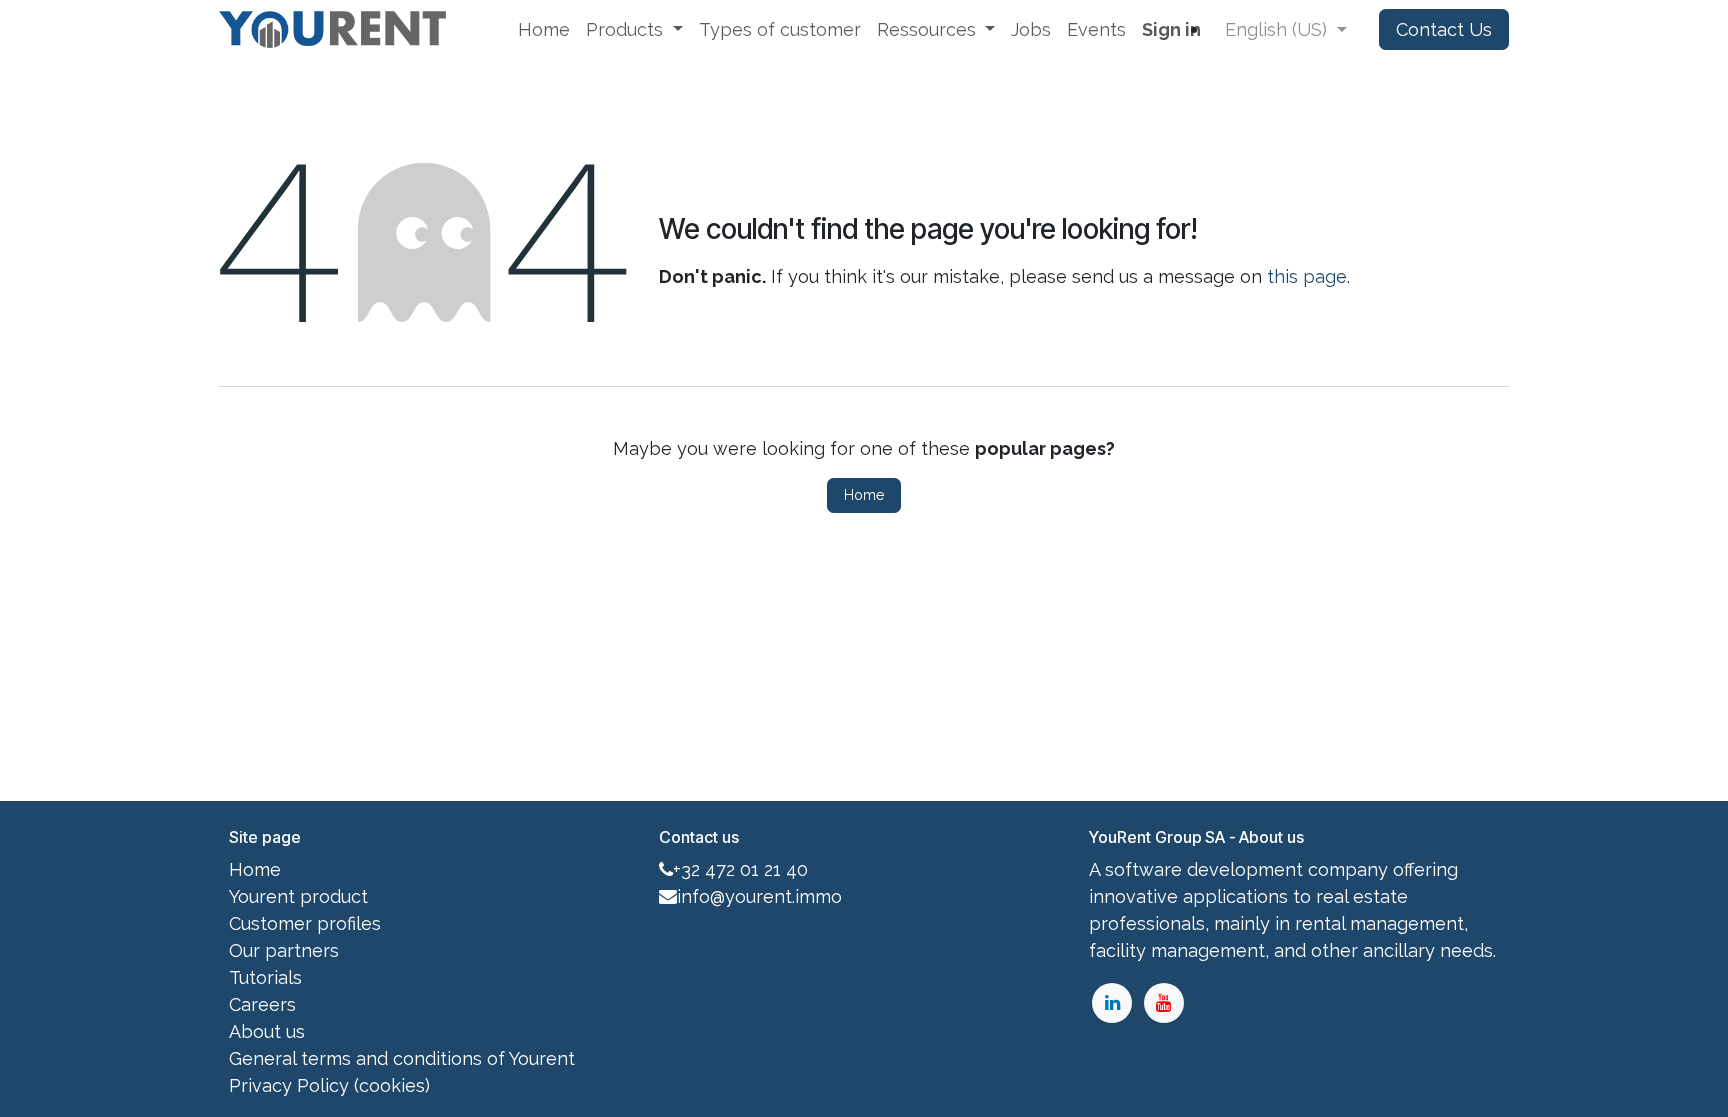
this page (1307, 276)
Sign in (1171, 29)
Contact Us (1444, 29)
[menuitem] (544, 29)
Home (864, 495)
